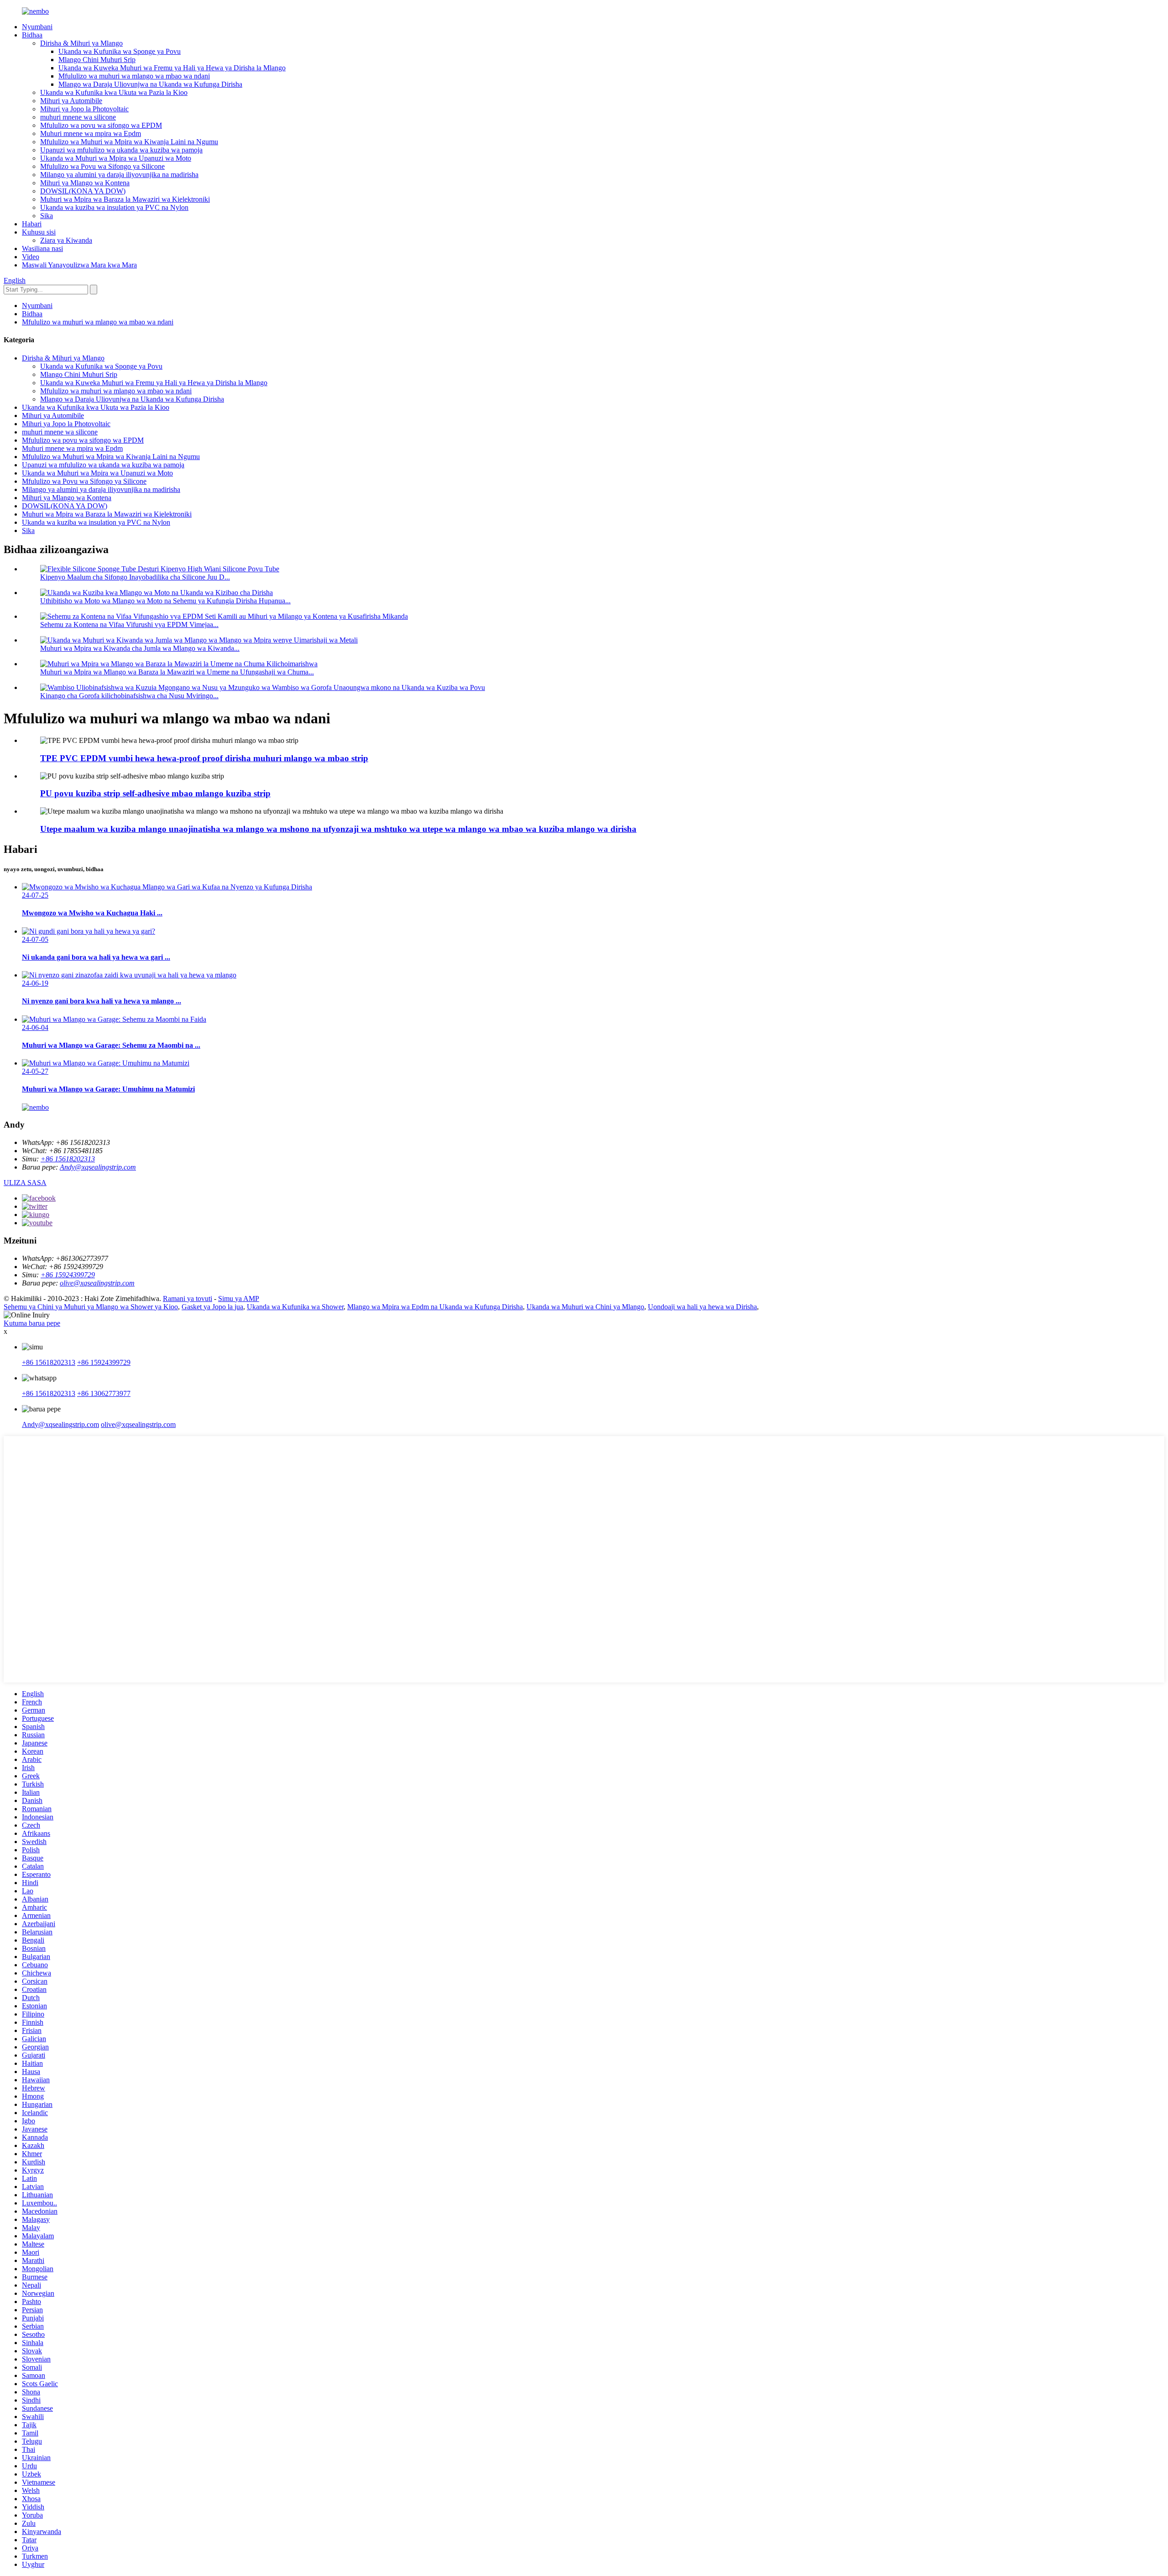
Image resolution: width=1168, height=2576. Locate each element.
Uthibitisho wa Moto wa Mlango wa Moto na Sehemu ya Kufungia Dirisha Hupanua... (165, 601)
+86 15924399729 (68, 1275)
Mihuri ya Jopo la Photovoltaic (84, 109)
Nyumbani (37, 27)
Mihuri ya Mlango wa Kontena (85, 183)
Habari (32, 224)
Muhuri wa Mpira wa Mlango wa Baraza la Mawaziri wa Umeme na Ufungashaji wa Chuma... (177, 672)
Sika (47, 216)
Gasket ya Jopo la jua (212, 1307)
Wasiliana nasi (42, 248)
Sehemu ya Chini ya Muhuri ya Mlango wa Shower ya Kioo (91, 1307)
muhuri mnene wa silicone (78, 117)
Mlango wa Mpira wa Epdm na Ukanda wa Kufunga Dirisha (435, 1307)
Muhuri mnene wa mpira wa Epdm (91, 133)
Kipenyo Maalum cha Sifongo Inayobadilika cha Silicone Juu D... (135, 577)
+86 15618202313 (68, 1159)
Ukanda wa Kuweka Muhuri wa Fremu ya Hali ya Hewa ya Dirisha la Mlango (172, 68)
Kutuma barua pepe (32, 1323)
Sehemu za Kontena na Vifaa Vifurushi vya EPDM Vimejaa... (129, 624)
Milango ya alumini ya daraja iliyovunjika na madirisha (119, 175)
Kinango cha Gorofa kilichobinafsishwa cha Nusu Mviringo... (129, 696)
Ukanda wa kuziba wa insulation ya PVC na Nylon (114, 207)
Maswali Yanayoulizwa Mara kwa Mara (79, 265)
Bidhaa (32, 35)
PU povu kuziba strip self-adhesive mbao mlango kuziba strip (155, 793)
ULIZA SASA (25, 1183)
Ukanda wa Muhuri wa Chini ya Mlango (585, 1307)
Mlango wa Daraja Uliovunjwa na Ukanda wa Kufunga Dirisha (150, 84)
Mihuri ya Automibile (71, 101)
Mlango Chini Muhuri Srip (97, 60)
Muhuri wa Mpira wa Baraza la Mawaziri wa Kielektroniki (125, 199)
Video (31, 257)
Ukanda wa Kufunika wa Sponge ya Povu (120, 51)
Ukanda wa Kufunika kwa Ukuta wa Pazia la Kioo (114, 92)
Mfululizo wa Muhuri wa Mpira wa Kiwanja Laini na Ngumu (129, 142)
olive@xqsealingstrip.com (97, 1283)
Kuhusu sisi (39, 232)
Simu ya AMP (239, 1298)
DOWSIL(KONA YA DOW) (83, 191)
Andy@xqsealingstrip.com (98, 1167)
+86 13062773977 (104, 1393)
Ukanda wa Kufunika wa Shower (295, 1307)
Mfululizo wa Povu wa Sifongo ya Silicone (102, 166)
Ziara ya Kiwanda (66, 240)
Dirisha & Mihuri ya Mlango (81, 43)
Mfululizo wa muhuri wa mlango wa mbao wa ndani (134, 76)
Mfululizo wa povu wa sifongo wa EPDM (101, 125)
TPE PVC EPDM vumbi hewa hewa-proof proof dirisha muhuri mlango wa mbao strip (204, 758)
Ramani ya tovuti (188, 1298)
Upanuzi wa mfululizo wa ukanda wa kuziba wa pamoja (121, 150)
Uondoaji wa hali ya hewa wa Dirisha (702, 1307)
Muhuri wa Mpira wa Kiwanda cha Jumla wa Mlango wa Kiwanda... (140, 648)
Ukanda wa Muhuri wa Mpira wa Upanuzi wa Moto (116, 158)
